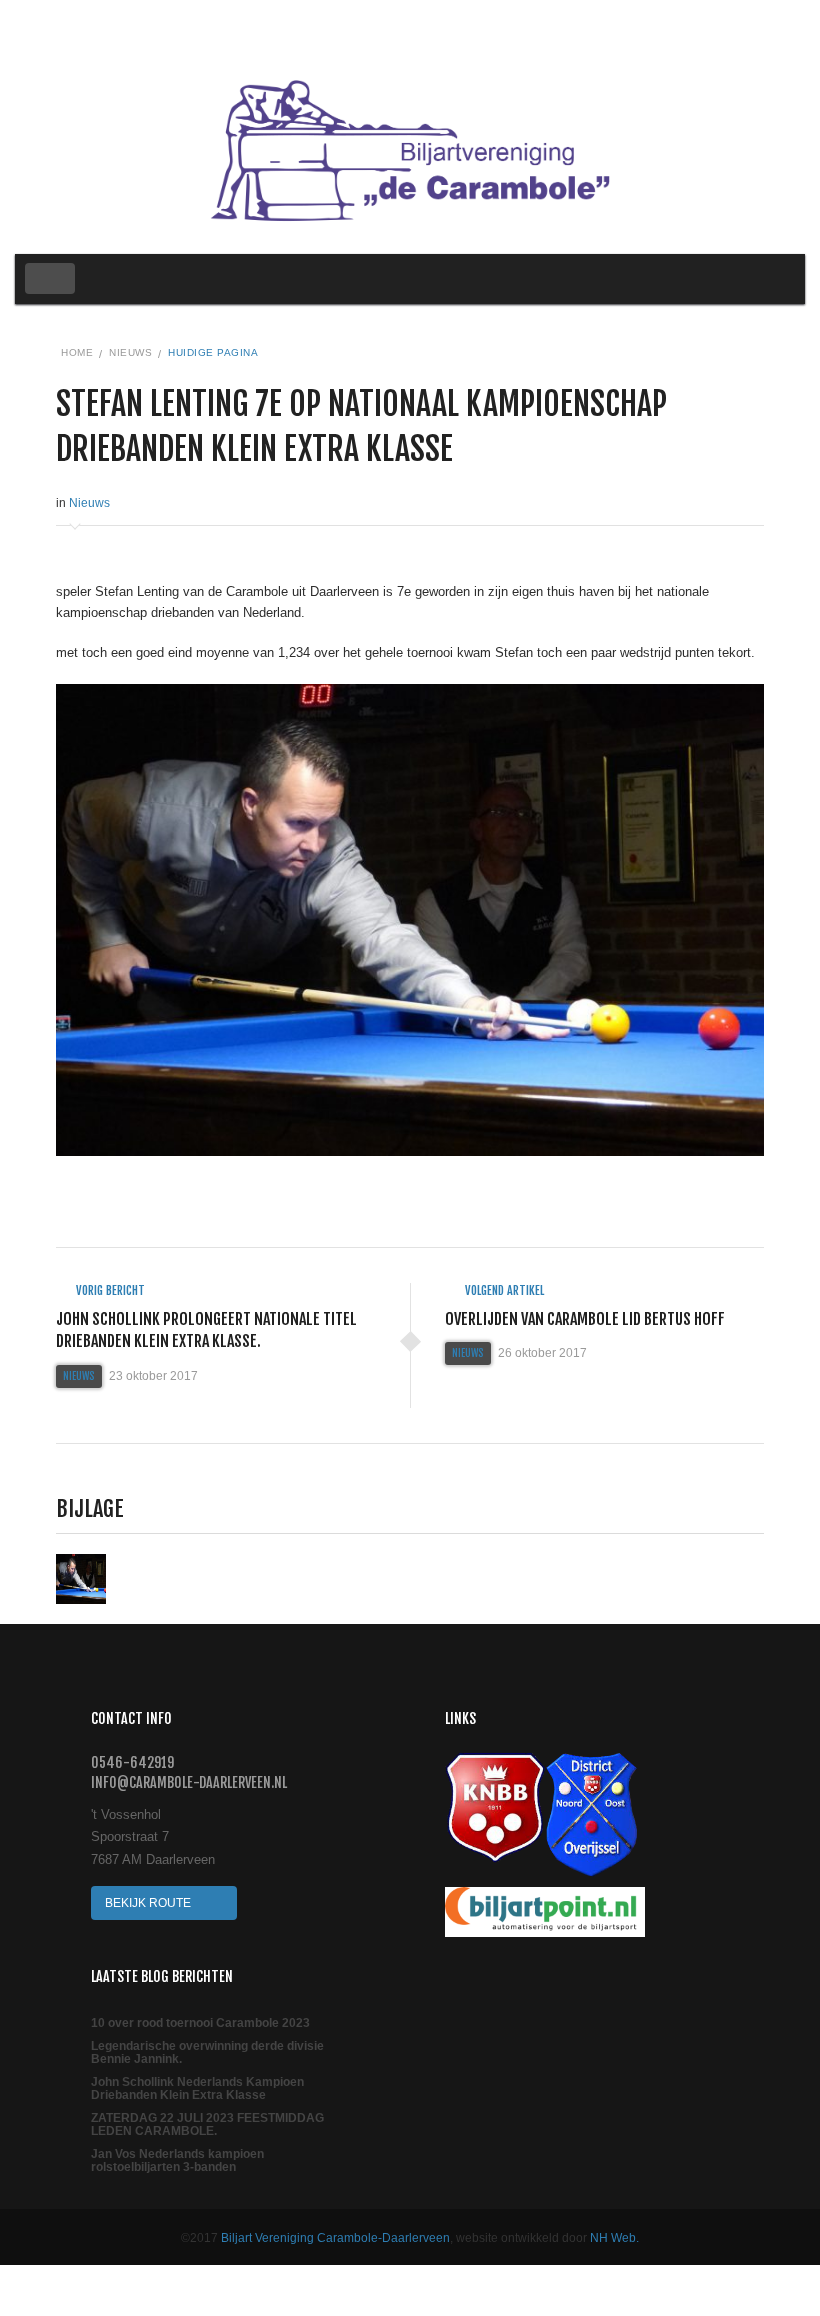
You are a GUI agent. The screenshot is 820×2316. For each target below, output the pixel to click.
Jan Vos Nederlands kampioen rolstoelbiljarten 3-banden (177, 2161)
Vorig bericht (109, 1290)
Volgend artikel (503, 1290)
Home (77, 352)
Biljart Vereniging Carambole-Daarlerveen (335, 2238)
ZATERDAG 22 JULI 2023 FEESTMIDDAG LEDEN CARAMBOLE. (207, 2125)
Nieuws (130, 352)
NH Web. (614, 2238)
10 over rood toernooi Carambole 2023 (200, 2023)
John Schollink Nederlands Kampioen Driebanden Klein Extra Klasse (197, 2089)
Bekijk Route (149, 1903)
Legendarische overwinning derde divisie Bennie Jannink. (207, 2053)
